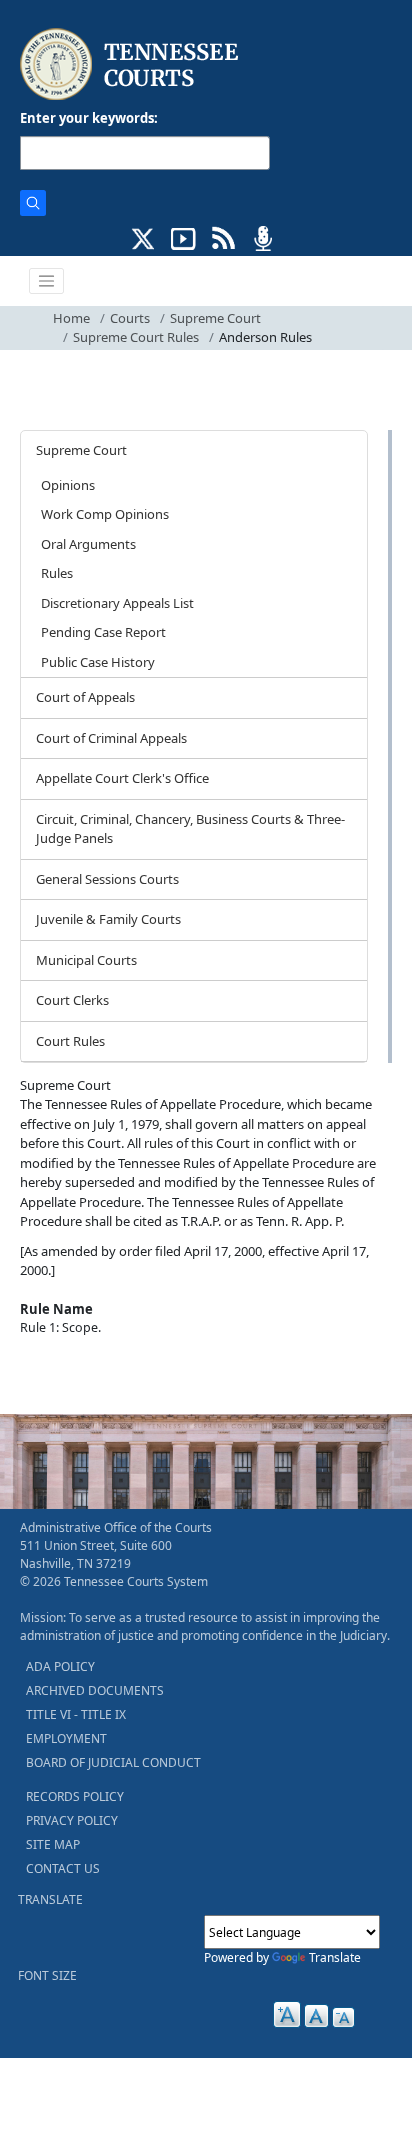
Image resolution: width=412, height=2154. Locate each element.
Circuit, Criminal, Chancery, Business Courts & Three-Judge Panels (190, 829)
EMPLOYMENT (66, 1738)
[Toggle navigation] (47, 281)
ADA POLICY (60, 1666)
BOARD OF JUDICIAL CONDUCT (113, 1762)
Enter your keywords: (89, 118)
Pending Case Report (103, 632)
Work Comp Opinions (105, 514)
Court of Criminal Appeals (111, 738)
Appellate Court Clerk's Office (122, 778)
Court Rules (70, 1041)
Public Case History (98, 662)
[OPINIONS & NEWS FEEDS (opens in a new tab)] (223, 237)
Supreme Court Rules (136, 337)
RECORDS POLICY (75, 1796)
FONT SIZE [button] (47, 1975)
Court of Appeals (85, 697)
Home (71, 318)
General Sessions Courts (107, 879)
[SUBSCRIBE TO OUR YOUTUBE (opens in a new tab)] (183, 237)
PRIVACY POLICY (72, 1820)
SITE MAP (53, 1844)
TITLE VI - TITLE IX (76, 1714)
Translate (335, 1957)
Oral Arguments (88, 544)
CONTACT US (63, 1868)
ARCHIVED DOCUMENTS (95, 1690)
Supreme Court (215, 318)
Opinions (68, 485)
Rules (57, 573)
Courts (130, 318)
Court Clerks (72, 1000)
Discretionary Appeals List (117, 603)
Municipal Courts (86, 960)
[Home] (131, 64)
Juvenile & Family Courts (108, 919)
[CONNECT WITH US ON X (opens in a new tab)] (143, 237)
